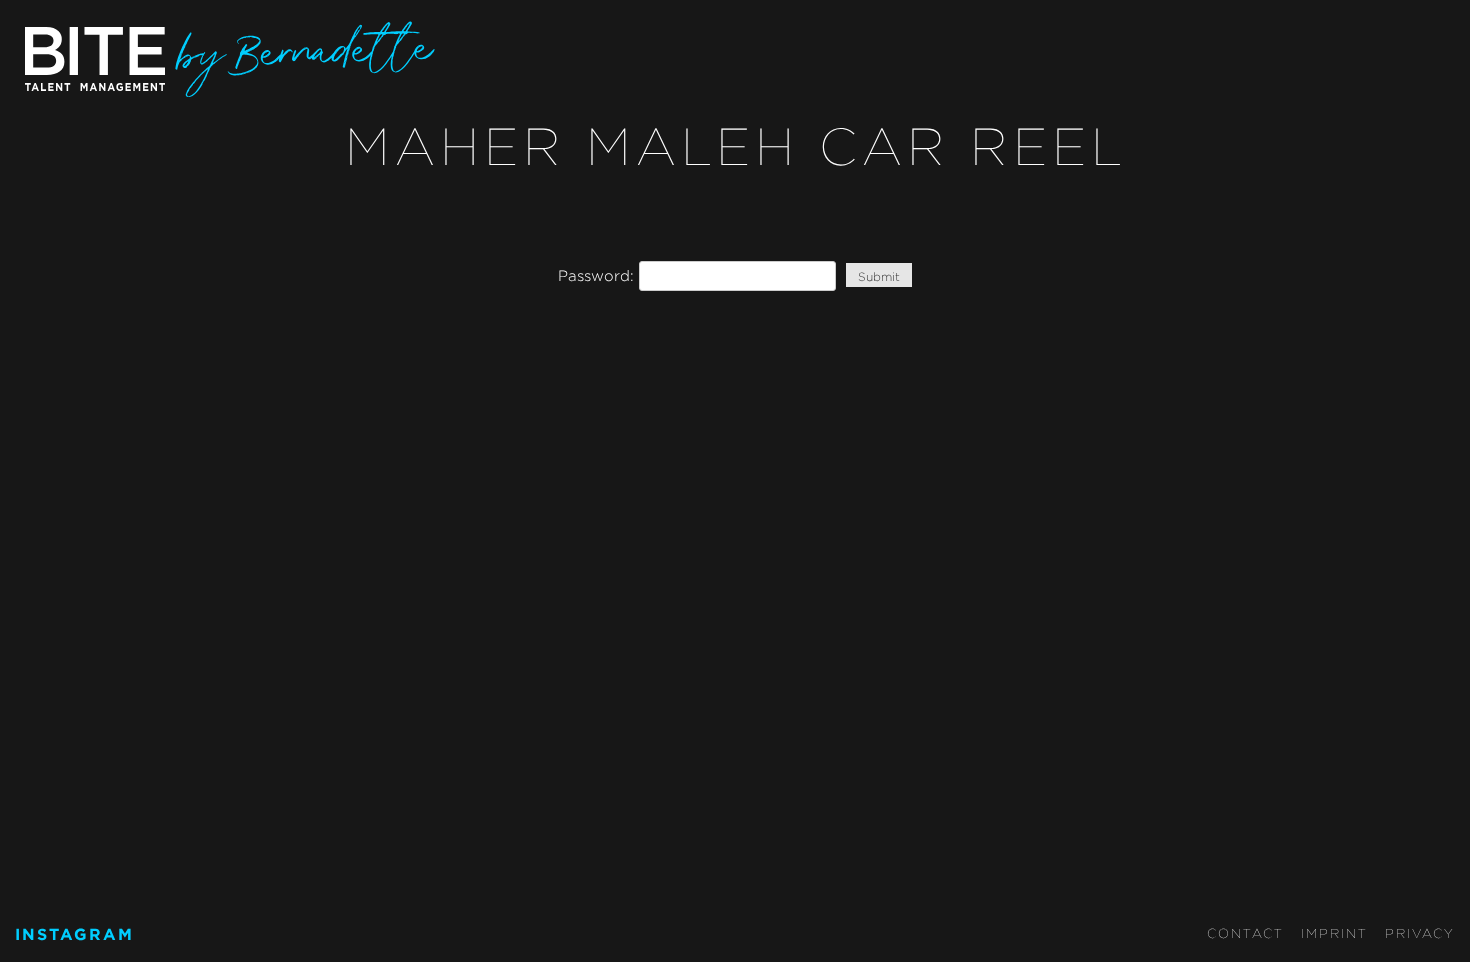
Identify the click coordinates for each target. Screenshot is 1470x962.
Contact (1245, 933)
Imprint (1334, 933)
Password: (598, 275)
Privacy (1420, 933)
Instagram (74, 934)
